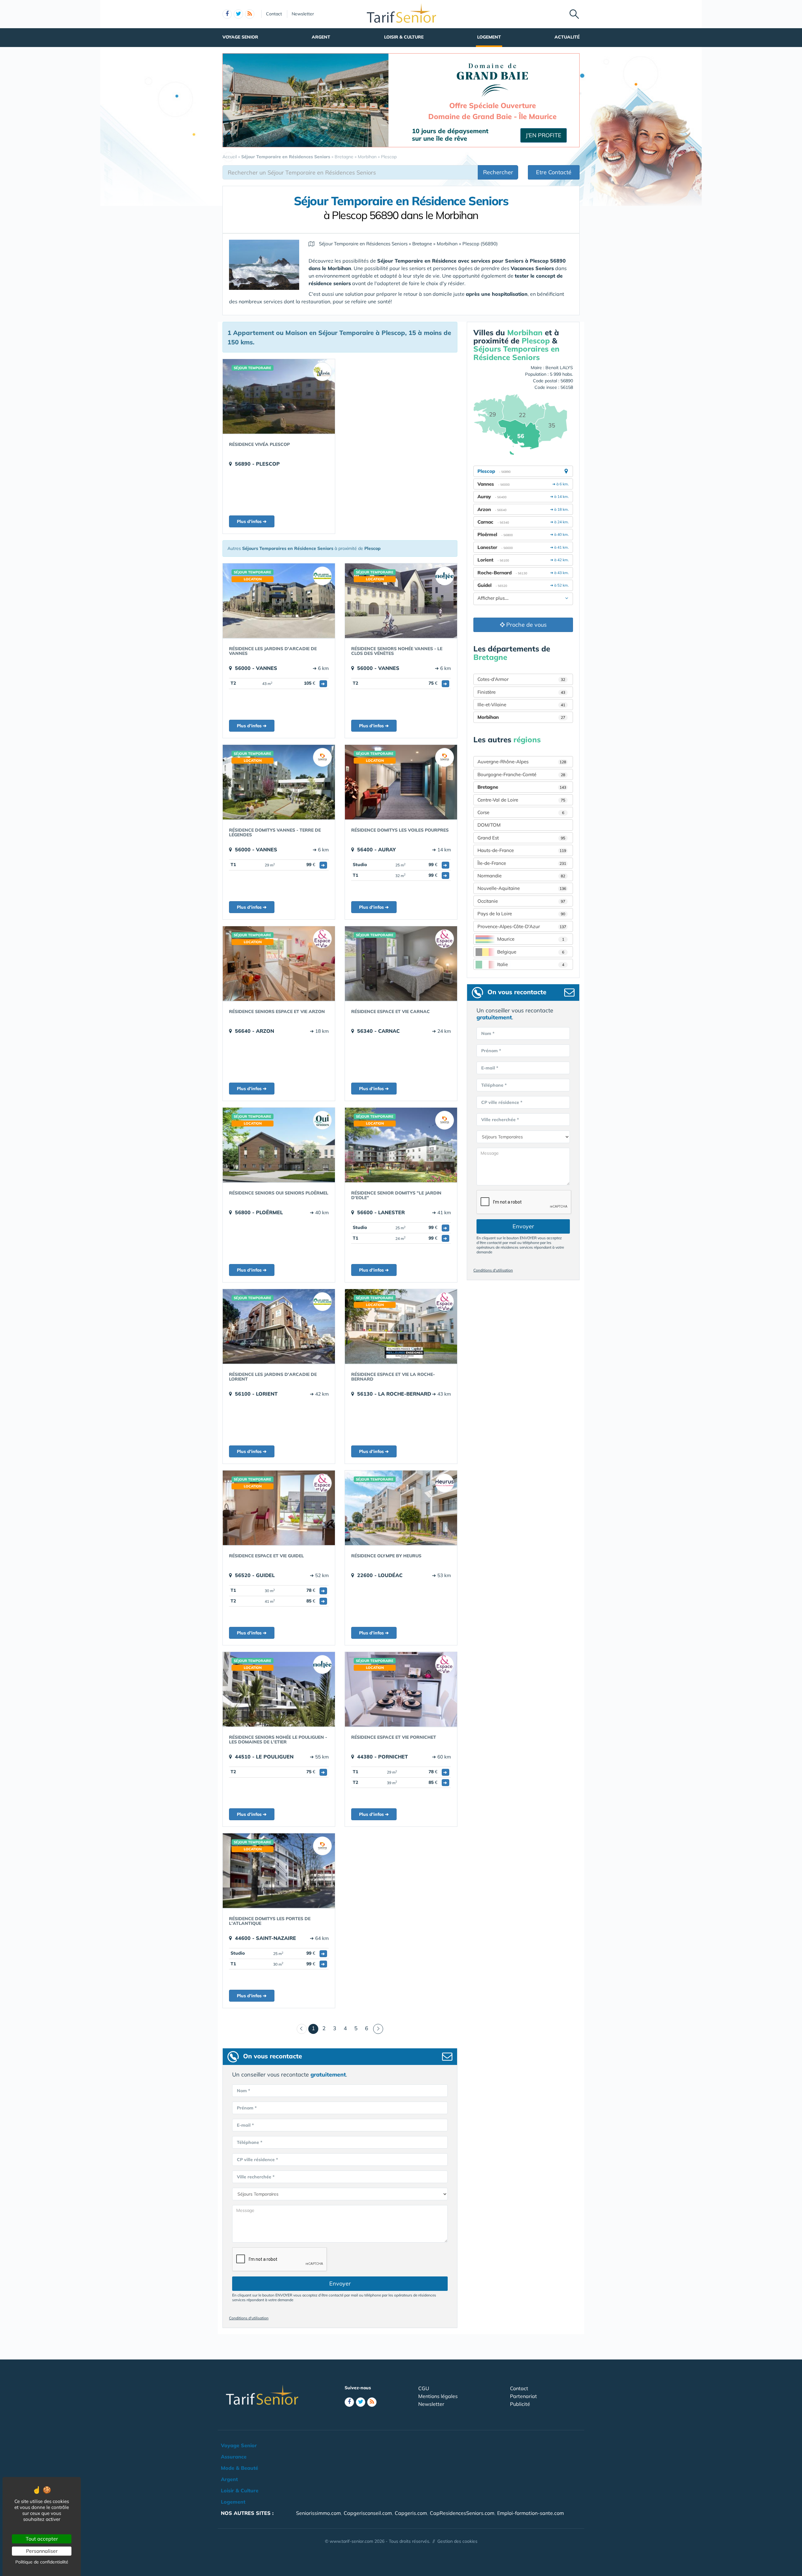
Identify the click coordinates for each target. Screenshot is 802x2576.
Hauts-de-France (522, 850)
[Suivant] (378, 2029)
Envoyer (340, 2283)
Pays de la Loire (521, 914)
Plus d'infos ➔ (252, 521)
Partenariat (523, 2396)
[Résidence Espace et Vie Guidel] (279, 1508)
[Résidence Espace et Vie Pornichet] (401, 1689)
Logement (489, 37)
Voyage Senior (240, 37)
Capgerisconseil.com (368, 2513)
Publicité (520, 2404)
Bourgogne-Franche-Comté (521, 774)
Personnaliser (42, 2551)
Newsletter (303, 14)
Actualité (567, 37)
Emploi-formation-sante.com (531, 2513)
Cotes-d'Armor (521, 679)
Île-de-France (522, 863)
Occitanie (521, 901)
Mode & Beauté (240, 2468)
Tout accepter (42, 2539)
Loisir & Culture (404, 37)
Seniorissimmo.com (318, 2513)
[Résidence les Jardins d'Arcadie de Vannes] (279, 601)
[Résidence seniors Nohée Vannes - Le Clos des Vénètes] (401, 601)
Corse (521, 812)
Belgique (531, 952)
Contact (274, 14)
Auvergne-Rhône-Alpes (522, 762)
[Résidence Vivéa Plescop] (279, 396)
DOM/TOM (489, 825)
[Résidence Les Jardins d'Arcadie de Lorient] (279, 1326)
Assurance (234, 2457)
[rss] (250, 14)
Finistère (521, 692)
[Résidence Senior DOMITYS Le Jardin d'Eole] (401, 1145)
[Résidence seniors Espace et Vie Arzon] (279, 964)
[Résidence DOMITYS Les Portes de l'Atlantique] (279, 1871)
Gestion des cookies (457, 2541)
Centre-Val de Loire (521, 800)
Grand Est (521, 838)
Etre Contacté (554, 172)
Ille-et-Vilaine (521, 705)
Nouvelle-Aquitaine (522, 888)
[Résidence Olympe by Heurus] (401, 1508)
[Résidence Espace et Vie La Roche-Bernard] (401, 1326)
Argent (321, 37)
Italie (531, 964)
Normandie (521, 876)
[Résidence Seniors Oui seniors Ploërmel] (279, 1145)
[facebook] (227, 14)
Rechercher (498, 172)
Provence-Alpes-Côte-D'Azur (522, 926)
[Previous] (302, 2029)
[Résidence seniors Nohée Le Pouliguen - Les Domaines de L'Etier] (279, 1689)
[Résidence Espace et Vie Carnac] (401, 964)
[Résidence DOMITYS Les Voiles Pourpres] (401, 782)
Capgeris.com (411, 2513)
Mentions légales (438, 2396)
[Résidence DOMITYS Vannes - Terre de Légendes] (279, 782)
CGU (424, 2388)
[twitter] (238, 14)
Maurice (531, 939)
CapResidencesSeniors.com (462, 2513)
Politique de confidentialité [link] (42, 2562)
